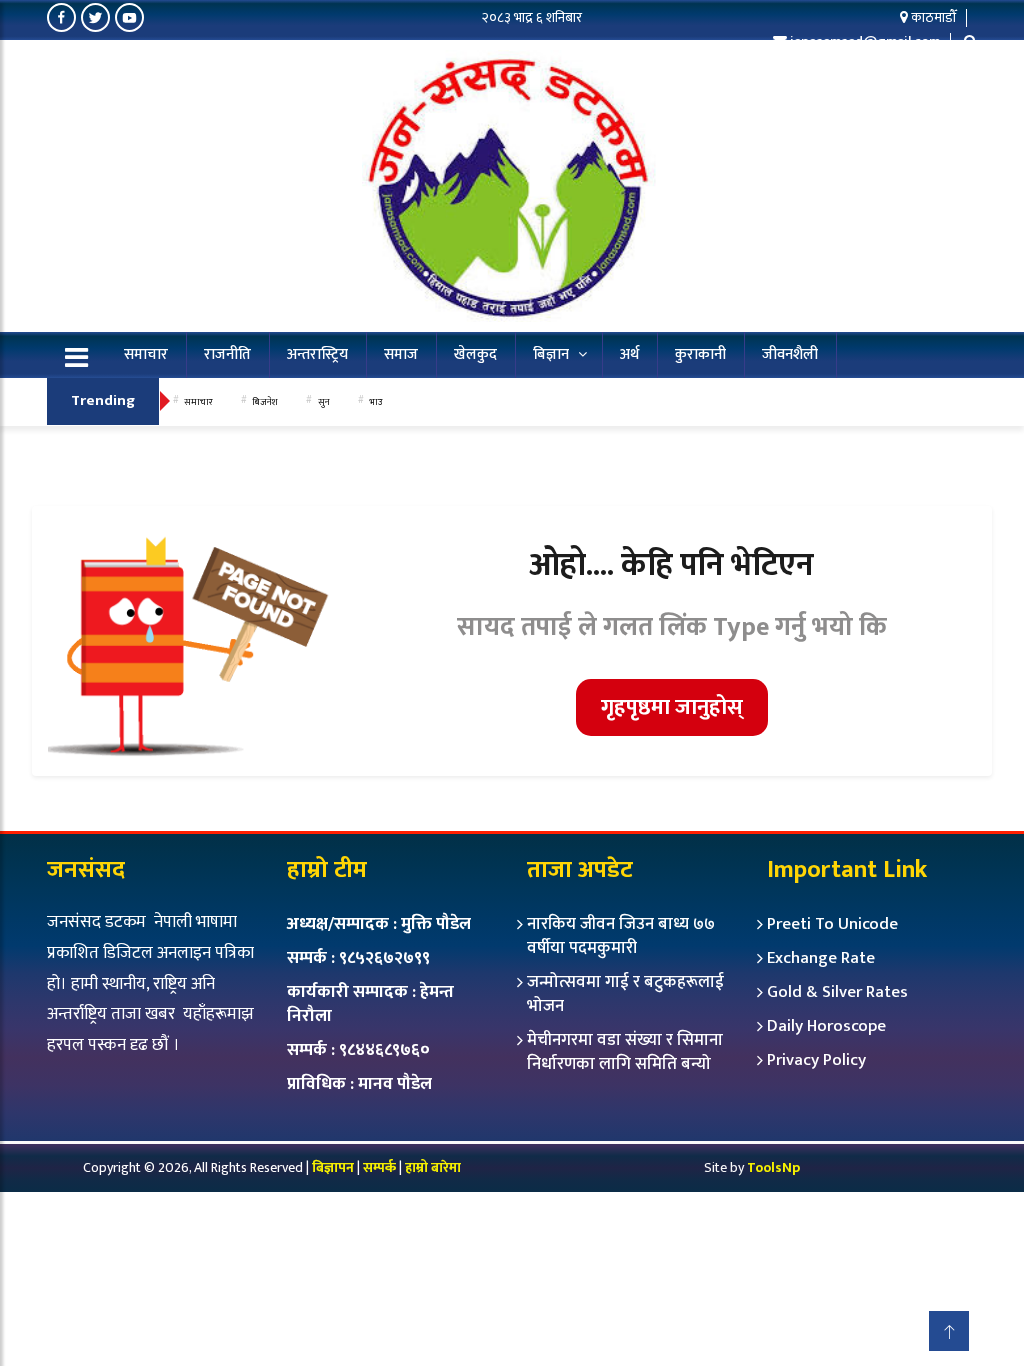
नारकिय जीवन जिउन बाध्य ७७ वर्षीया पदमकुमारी (621, 936)
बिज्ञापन (333, 1167)
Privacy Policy (816, 1060)
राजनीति (227, 354)
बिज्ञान (551, 354)
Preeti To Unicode (832, 924)
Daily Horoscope (826, 1026)
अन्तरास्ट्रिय (317, 354)
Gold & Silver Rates (837, 992)
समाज (401, 354)
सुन (324, 402)
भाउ (375, 402)
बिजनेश (265, 402)
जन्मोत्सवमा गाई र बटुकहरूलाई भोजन (625, 994)
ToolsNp (773, 1167)
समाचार (146, 354)
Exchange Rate (821, 958)
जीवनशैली (790, 354)
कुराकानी (700, 354)
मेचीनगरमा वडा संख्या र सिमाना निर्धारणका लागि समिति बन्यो (625, 1052)
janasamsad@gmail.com (865, 41)
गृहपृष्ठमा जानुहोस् (672, 707)
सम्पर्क (381, 1167)
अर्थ (629, 354)
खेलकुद (475, 354)
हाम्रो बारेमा (433, 1167)
